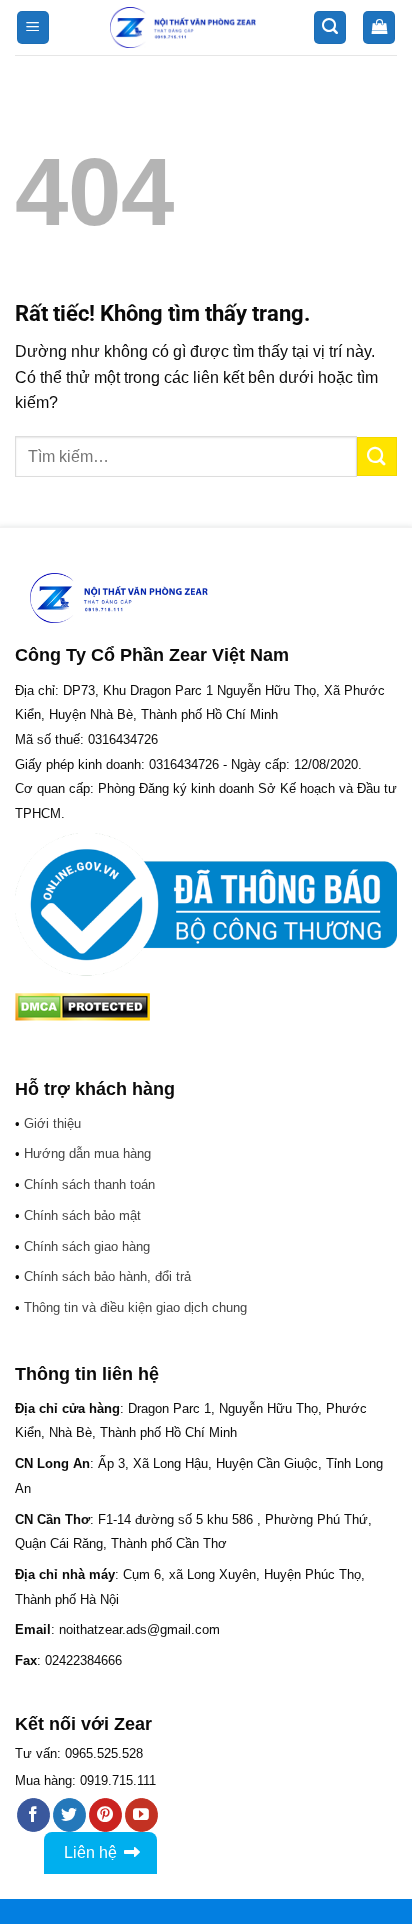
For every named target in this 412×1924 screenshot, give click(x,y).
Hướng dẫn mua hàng (87, 1153)
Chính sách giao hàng (87, 1246)
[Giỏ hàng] (379, 27)
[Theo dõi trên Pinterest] (105, 1815)
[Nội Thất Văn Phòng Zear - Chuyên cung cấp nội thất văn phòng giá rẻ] (183, 27)
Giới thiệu (52, 1123)
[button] (33, 27)
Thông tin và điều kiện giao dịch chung (135, 1307)
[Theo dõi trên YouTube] (141, 1815)
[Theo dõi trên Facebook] (33, 1815)
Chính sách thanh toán (89, 1184)
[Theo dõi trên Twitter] (69, 1815)
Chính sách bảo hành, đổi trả (107, 1276)
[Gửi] (377, 456)
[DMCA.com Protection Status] (82, 1005)
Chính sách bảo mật (82, 1215)
